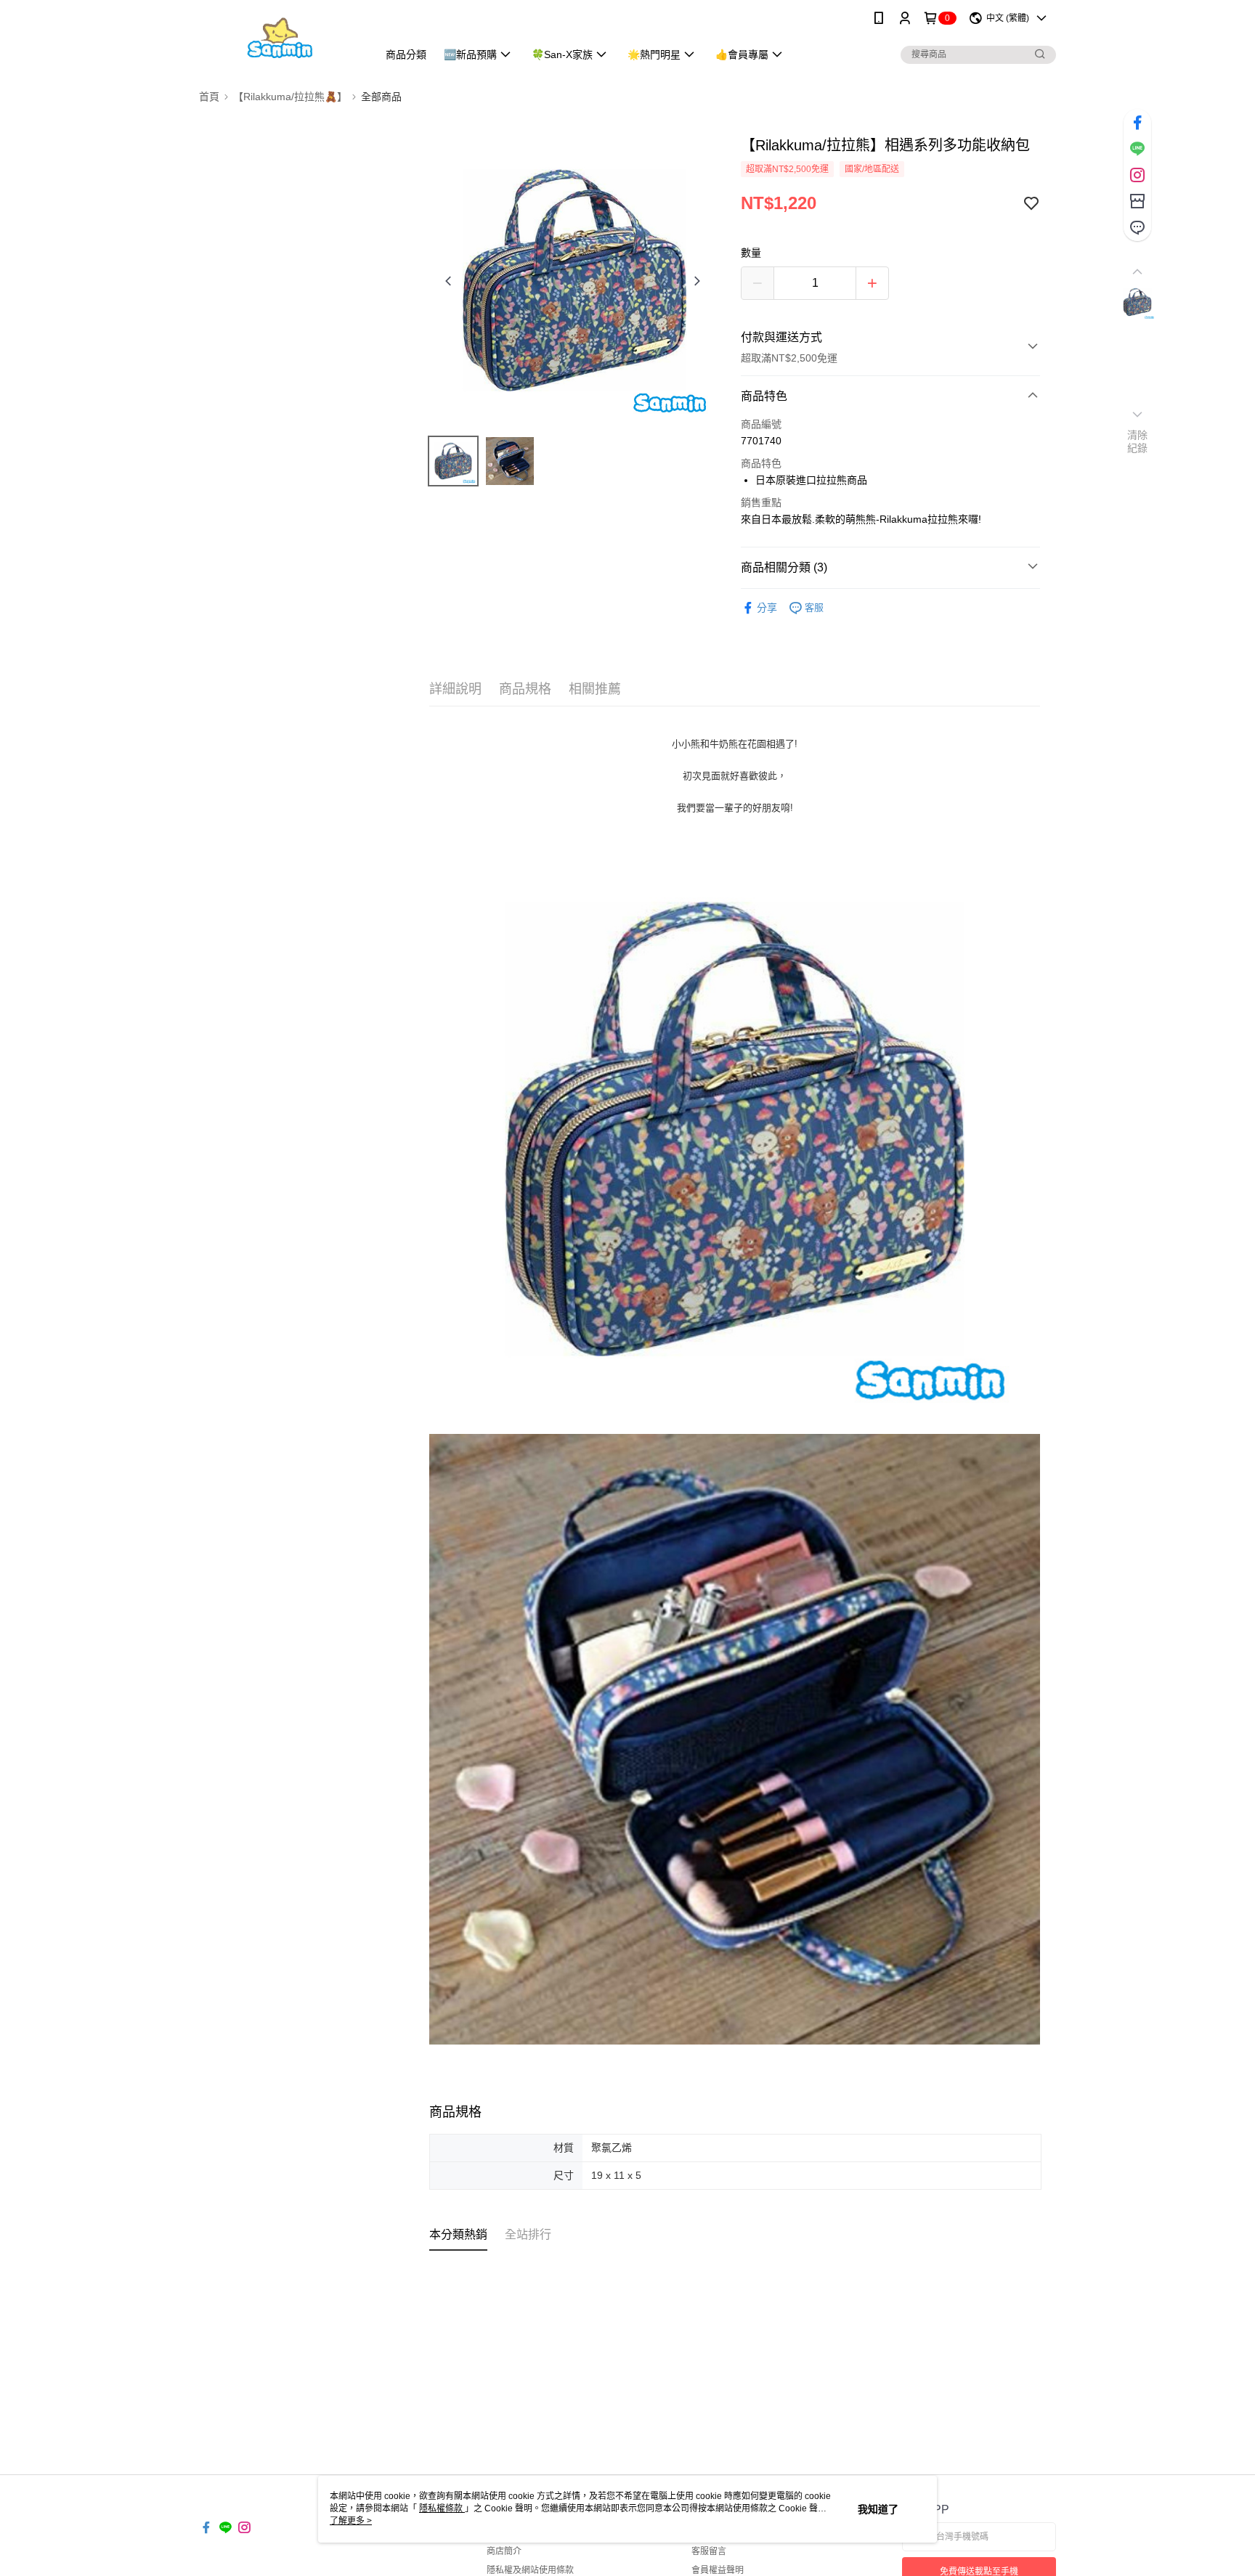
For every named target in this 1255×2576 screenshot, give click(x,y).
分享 (767, 608)
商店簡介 (504, 2551)
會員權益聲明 (718, 2570)
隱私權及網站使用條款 (530, 2570)
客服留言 (709, 2551)
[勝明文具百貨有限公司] (280, 38)
